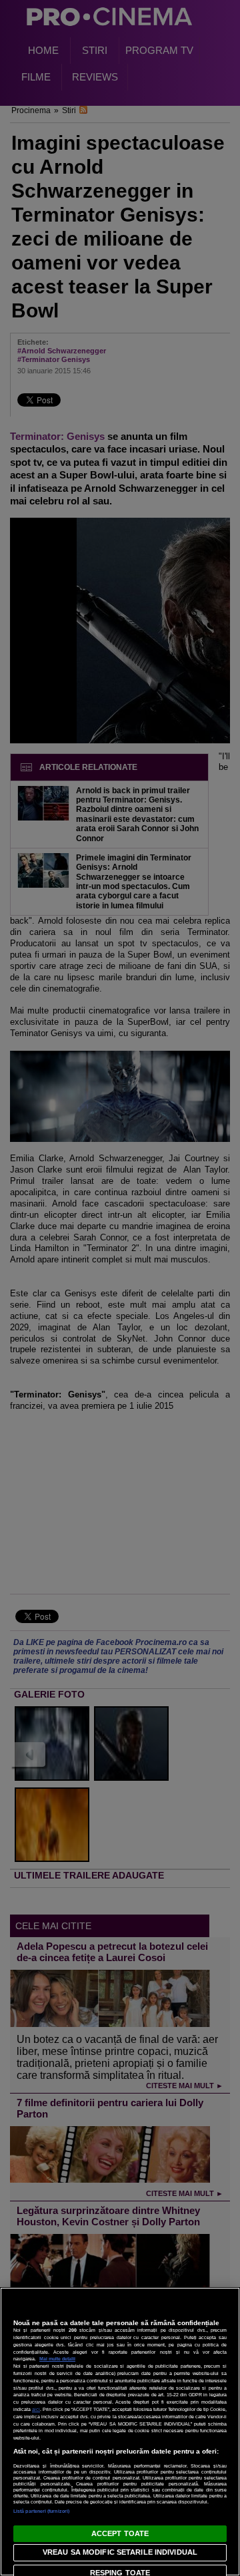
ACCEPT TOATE (120, 2533)
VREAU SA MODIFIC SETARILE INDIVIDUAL (120, 2552)
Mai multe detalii (57, 2359)
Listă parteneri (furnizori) (41, 2511)
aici (36, 2409)
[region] (120, 2432)
